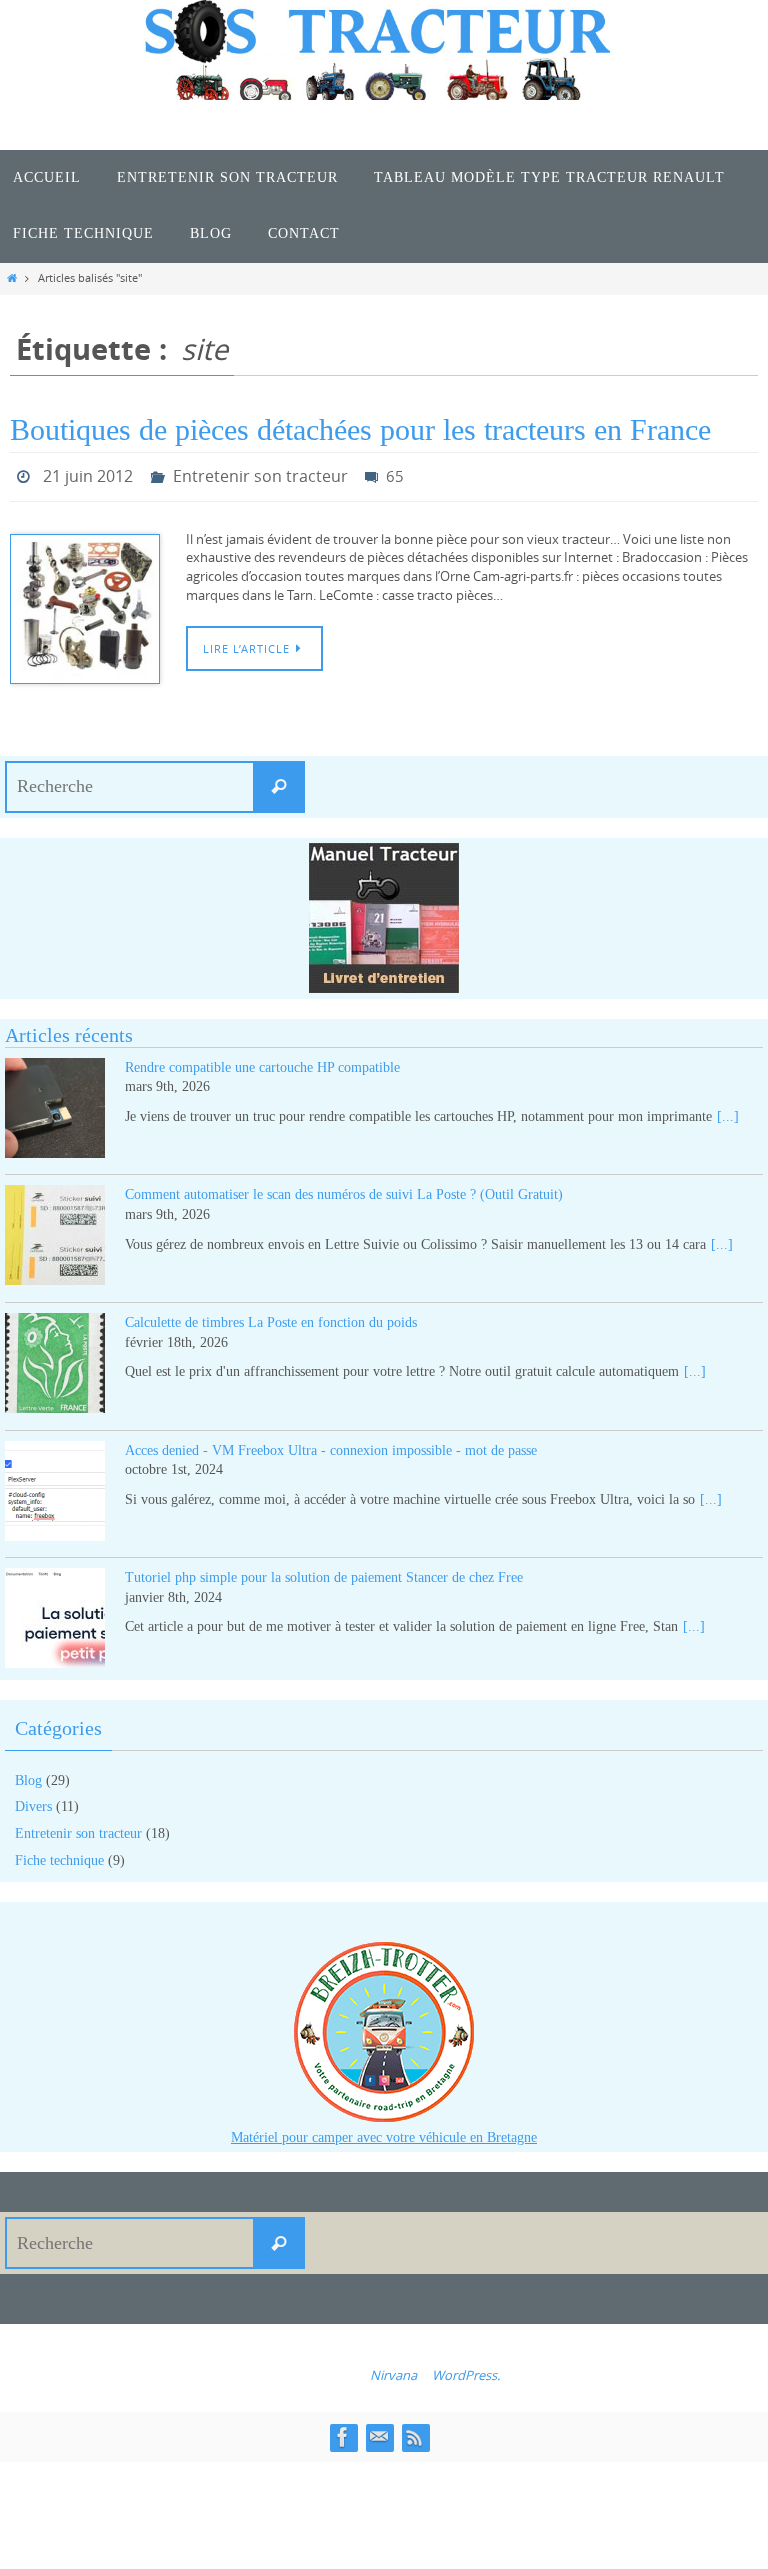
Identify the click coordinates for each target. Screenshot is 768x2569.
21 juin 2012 (88, 474)
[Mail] (379, 2431)
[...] (728, 1110)
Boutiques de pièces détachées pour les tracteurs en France (360, 429)
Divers (33, 1801)
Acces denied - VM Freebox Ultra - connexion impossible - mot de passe (331, 1444)
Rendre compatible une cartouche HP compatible (262, 1061)
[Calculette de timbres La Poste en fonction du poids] (55, 1360)
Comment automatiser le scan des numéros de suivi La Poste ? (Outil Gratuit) (344, 1189)
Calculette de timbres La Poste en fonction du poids (271, 1316)
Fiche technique (59, 1854)
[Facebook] (343, 2431)
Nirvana (393, 2370)
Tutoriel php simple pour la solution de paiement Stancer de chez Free (324, 1572)
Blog (28, 1774)
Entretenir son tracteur (260, 474)
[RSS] (415, 2431)
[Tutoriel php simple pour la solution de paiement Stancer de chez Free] (55, 1616)
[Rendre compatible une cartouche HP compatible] (55, 1105)
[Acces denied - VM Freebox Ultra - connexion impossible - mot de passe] (55, 1488)
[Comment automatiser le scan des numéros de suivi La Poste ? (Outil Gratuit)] (55, 1233)
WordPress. (466, 2370)
